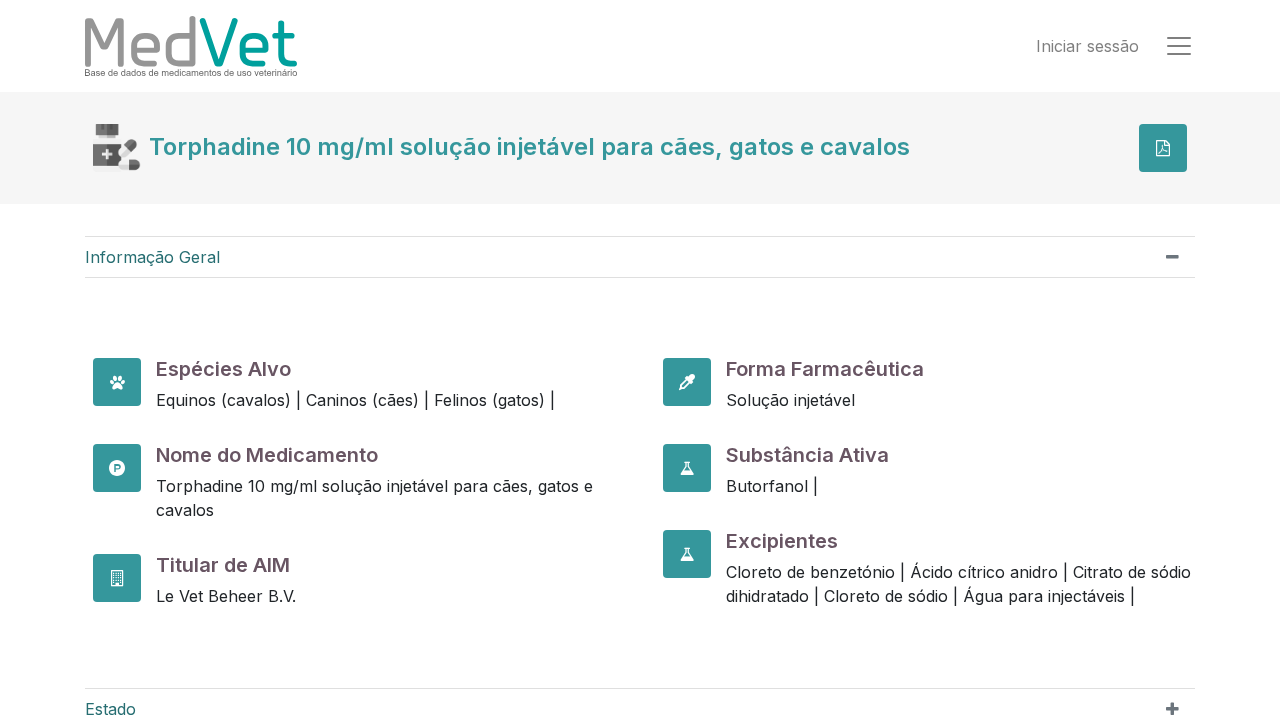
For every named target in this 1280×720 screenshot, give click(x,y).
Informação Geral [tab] (152, 257)
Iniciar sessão (1087, 46)
